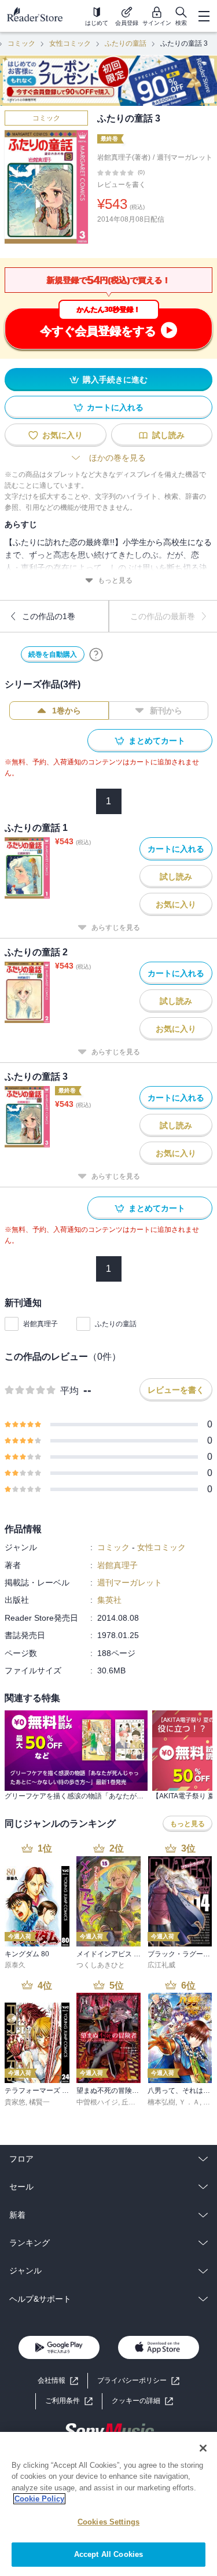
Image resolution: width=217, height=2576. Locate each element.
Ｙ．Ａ (189, 2102)
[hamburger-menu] (204, 16)
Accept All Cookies (108, 2554)
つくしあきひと (101, 1965)
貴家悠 (15, 2102)
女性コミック (70, 43)
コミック (21, 43)
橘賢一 (39, 2102)
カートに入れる (115, 407)
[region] (108, 2504)
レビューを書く (122, 185)
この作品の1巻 (49, 616)
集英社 (109, 1600)
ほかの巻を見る (117, 458)
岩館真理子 (41, 1324)
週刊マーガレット (185, 157)
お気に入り (62, 435)
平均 (69, 1391)
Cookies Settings (108, 2522)
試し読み (168, 435)
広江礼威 (161, 1965)
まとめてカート (157, 741)
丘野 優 (133, 2102)
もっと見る (115, 580)
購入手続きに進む (115, 380)
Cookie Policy (39, 2499)
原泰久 (15, 1965)
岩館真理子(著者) (124, 157)
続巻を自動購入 (53, 654)
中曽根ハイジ (97, 2102)
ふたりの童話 (126, 43)
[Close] (203, 2448)
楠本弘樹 (161, 2102)
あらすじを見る (116, 928)
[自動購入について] (96, 654)
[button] (142, 2401)
